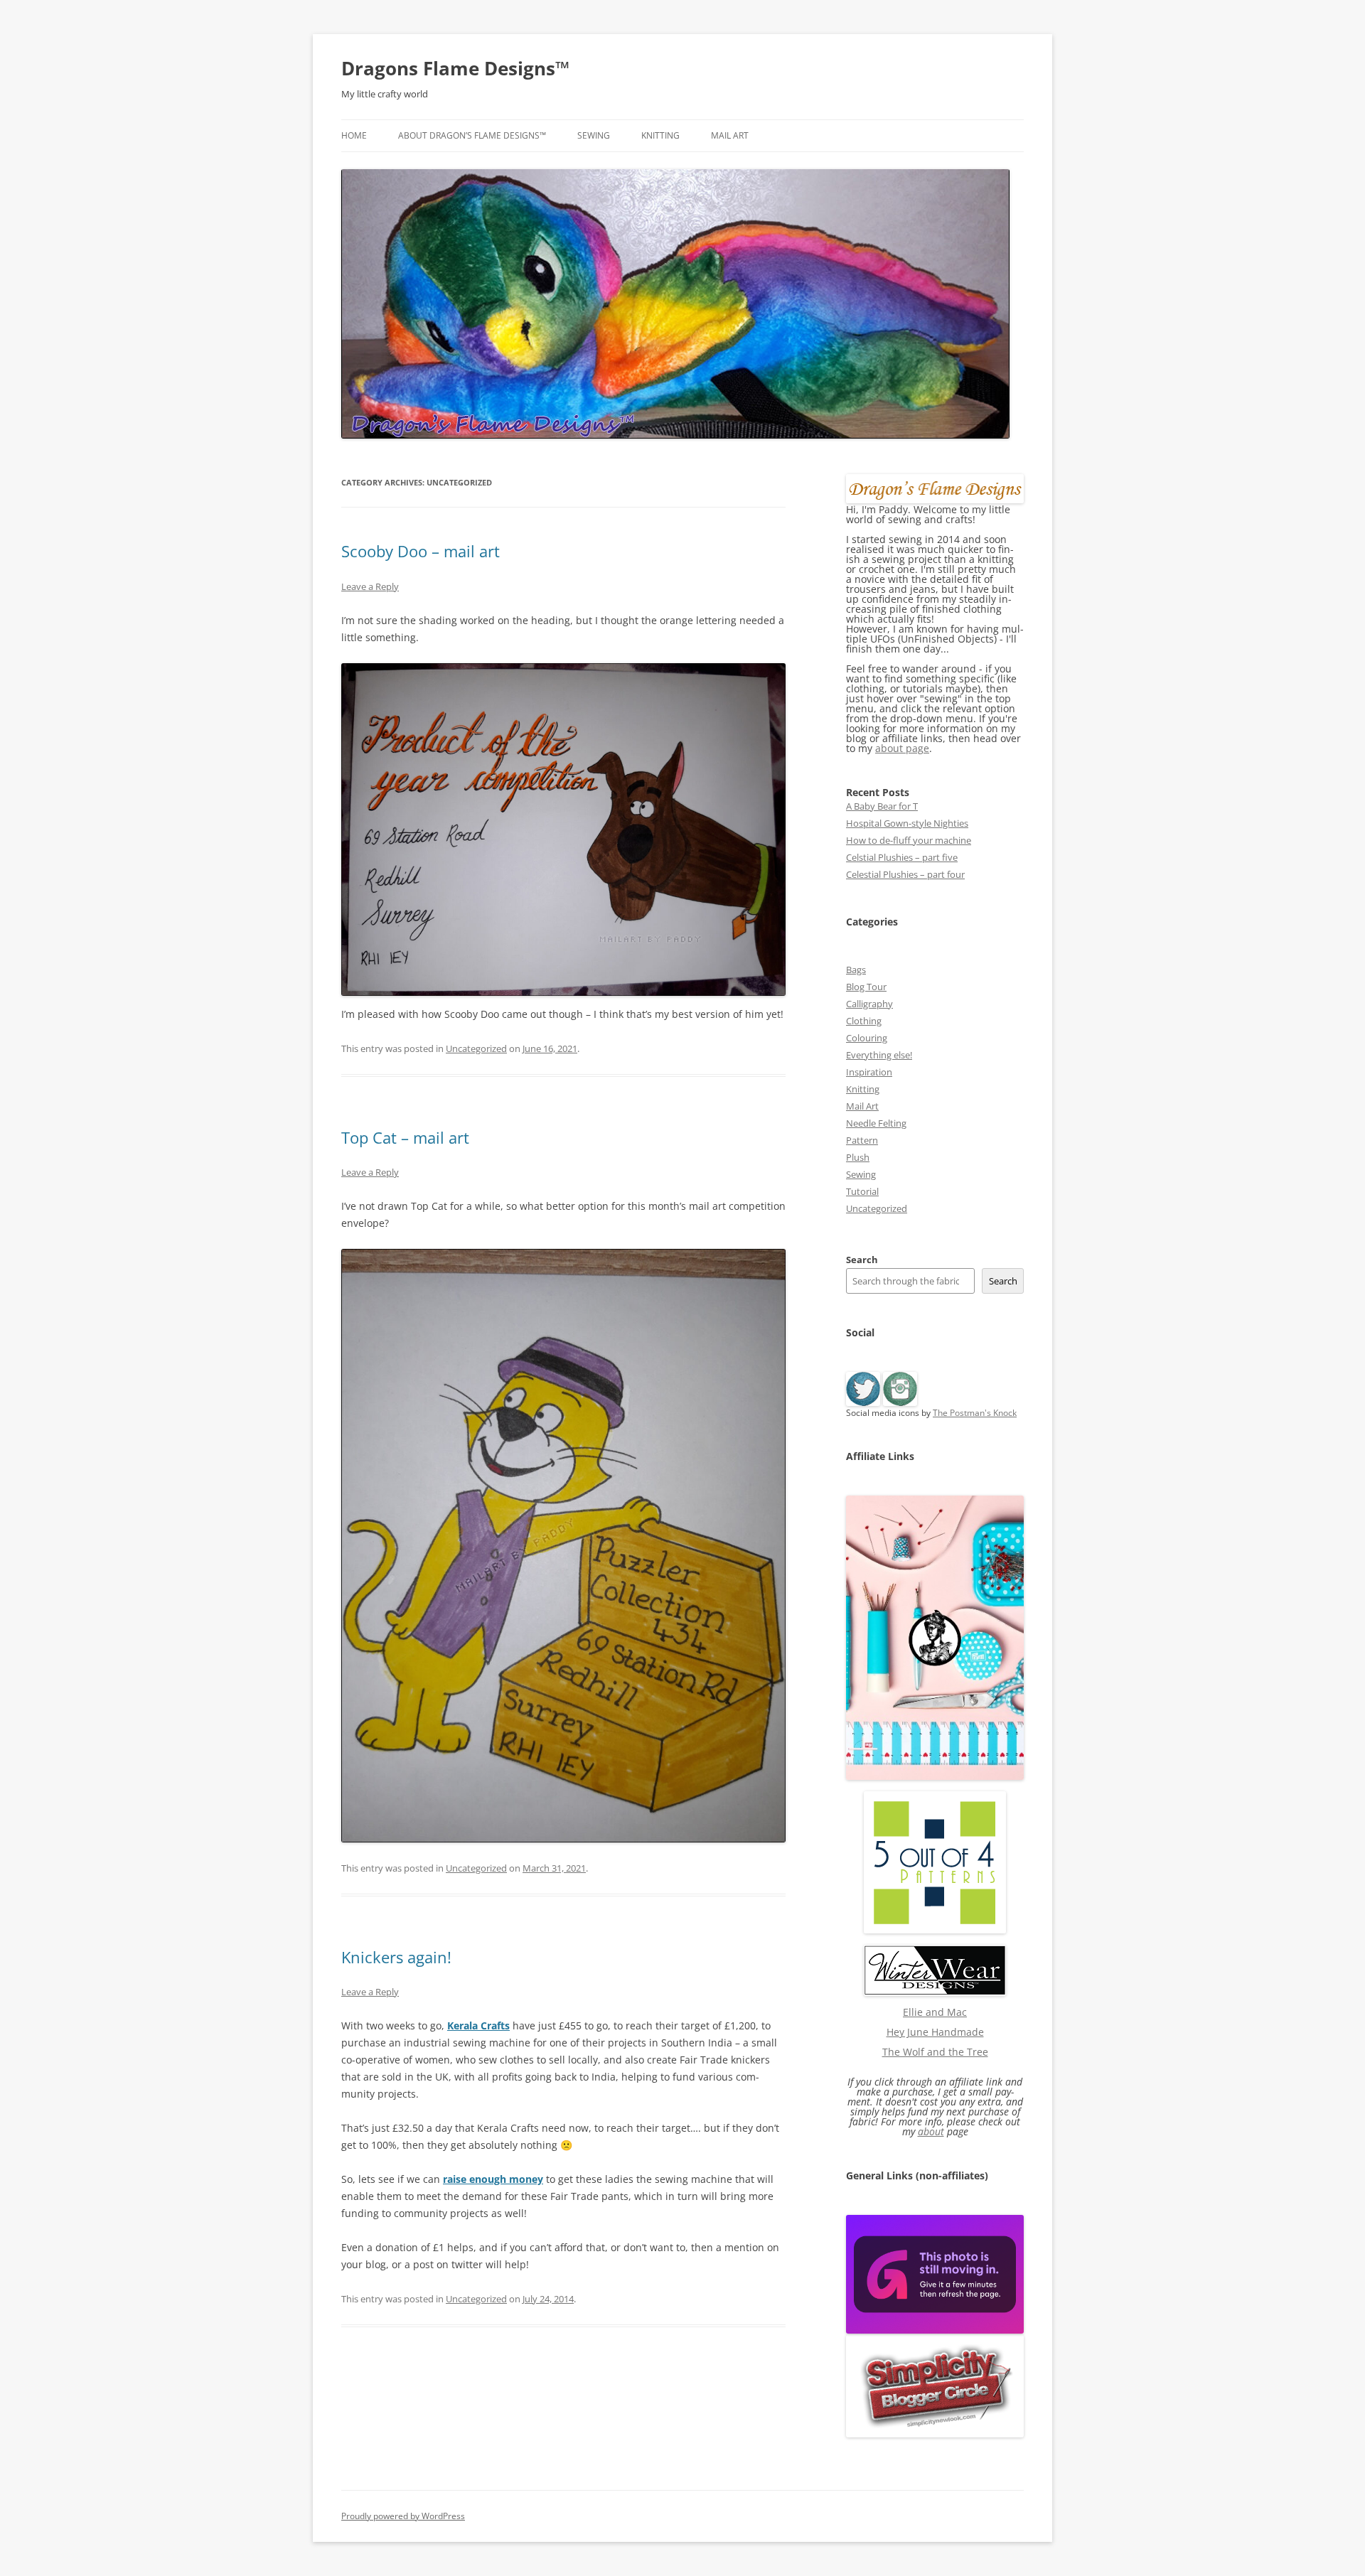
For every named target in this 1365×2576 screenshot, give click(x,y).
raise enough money (493, 2179)
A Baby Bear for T (882, 806)
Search (862, 1260)
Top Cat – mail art (405, 1137)
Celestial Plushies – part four (905, 874)
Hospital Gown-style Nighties (907, 823)
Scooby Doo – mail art (421, 551)
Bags (856, 970)
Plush (858, 1157)
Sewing (594, 135)
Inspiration (869, 1072)
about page (902, 748)
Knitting (660, 135)
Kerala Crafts (478, 2025)
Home (354, 135)
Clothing (864, 1021)
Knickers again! (396, 1957)
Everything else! (879, 1055)
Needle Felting (876, 1123)
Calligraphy (869, 1004)
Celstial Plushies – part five (902, 857)
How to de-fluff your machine (909, 840)
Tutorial (862, 1191)
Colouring (867, 1038)
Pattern (862, 1140)
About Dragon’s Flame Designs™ (472, 135)
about (931, 2131)
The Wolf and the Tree (935, 2052)
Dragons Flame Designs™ (455, 68)
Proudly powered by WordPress (403, 2516)
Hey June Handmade (935, 2032)
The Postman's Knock (975, 1413)
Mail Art (730, 135)
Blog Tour (866, 987)
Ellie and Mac (935, 2012)
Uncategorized (476, 1048)
